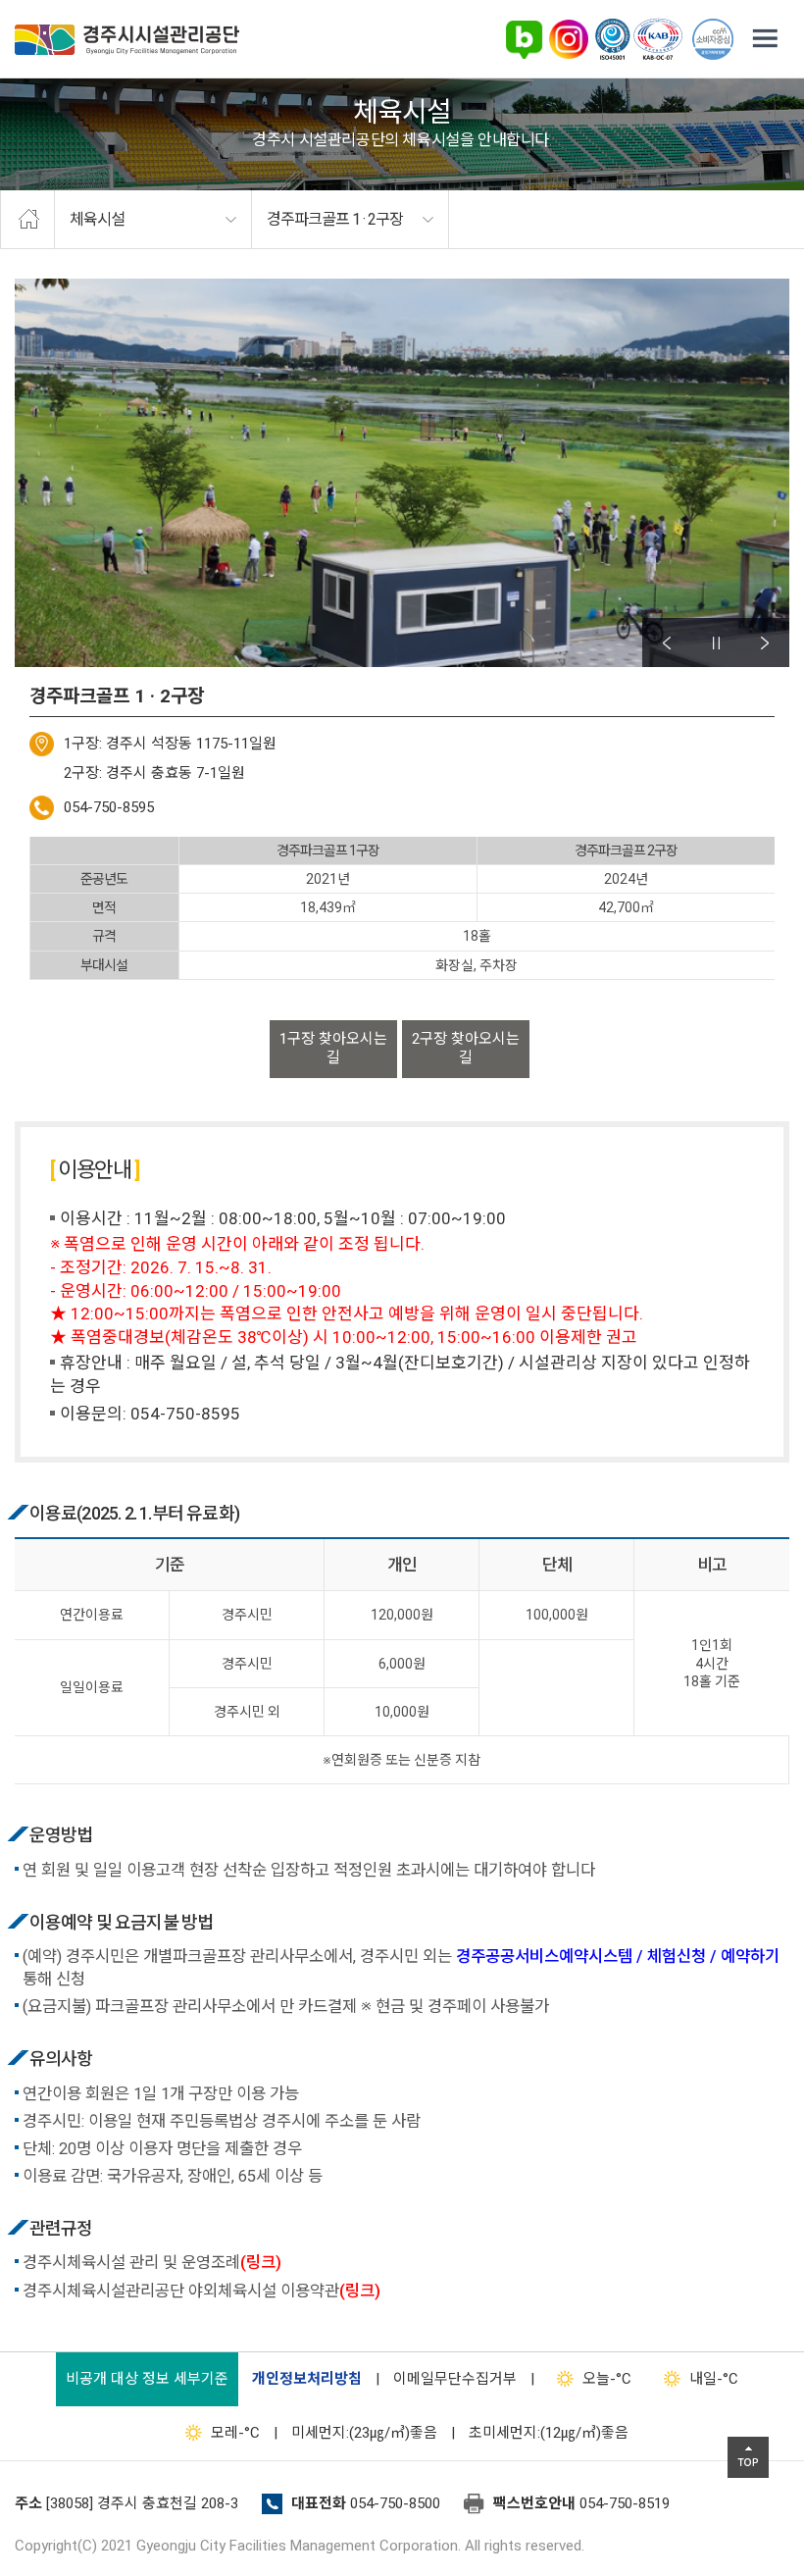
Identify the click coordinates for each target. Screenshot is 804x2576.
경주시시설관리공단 (127, 40)
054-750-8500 (395, 2503)
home (27, 220)
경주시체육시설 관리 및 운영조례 (152, 2263)
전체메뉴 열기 (765, 39)
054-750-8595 (109, 807)
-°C (607, 2379)
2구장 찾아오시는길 (466, 1049)
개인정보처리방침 (307, 2379)
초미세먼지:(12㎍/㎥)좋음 (549, 2433)
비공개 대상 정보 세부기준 (147, 2379)
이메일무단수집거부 (455, 2379)
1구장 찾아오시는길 (333, 1049)
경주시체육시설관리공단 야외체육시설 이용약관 (201, 2291)
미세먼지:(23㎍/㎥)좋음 (364, 2433)
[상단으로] (748, 2457)
